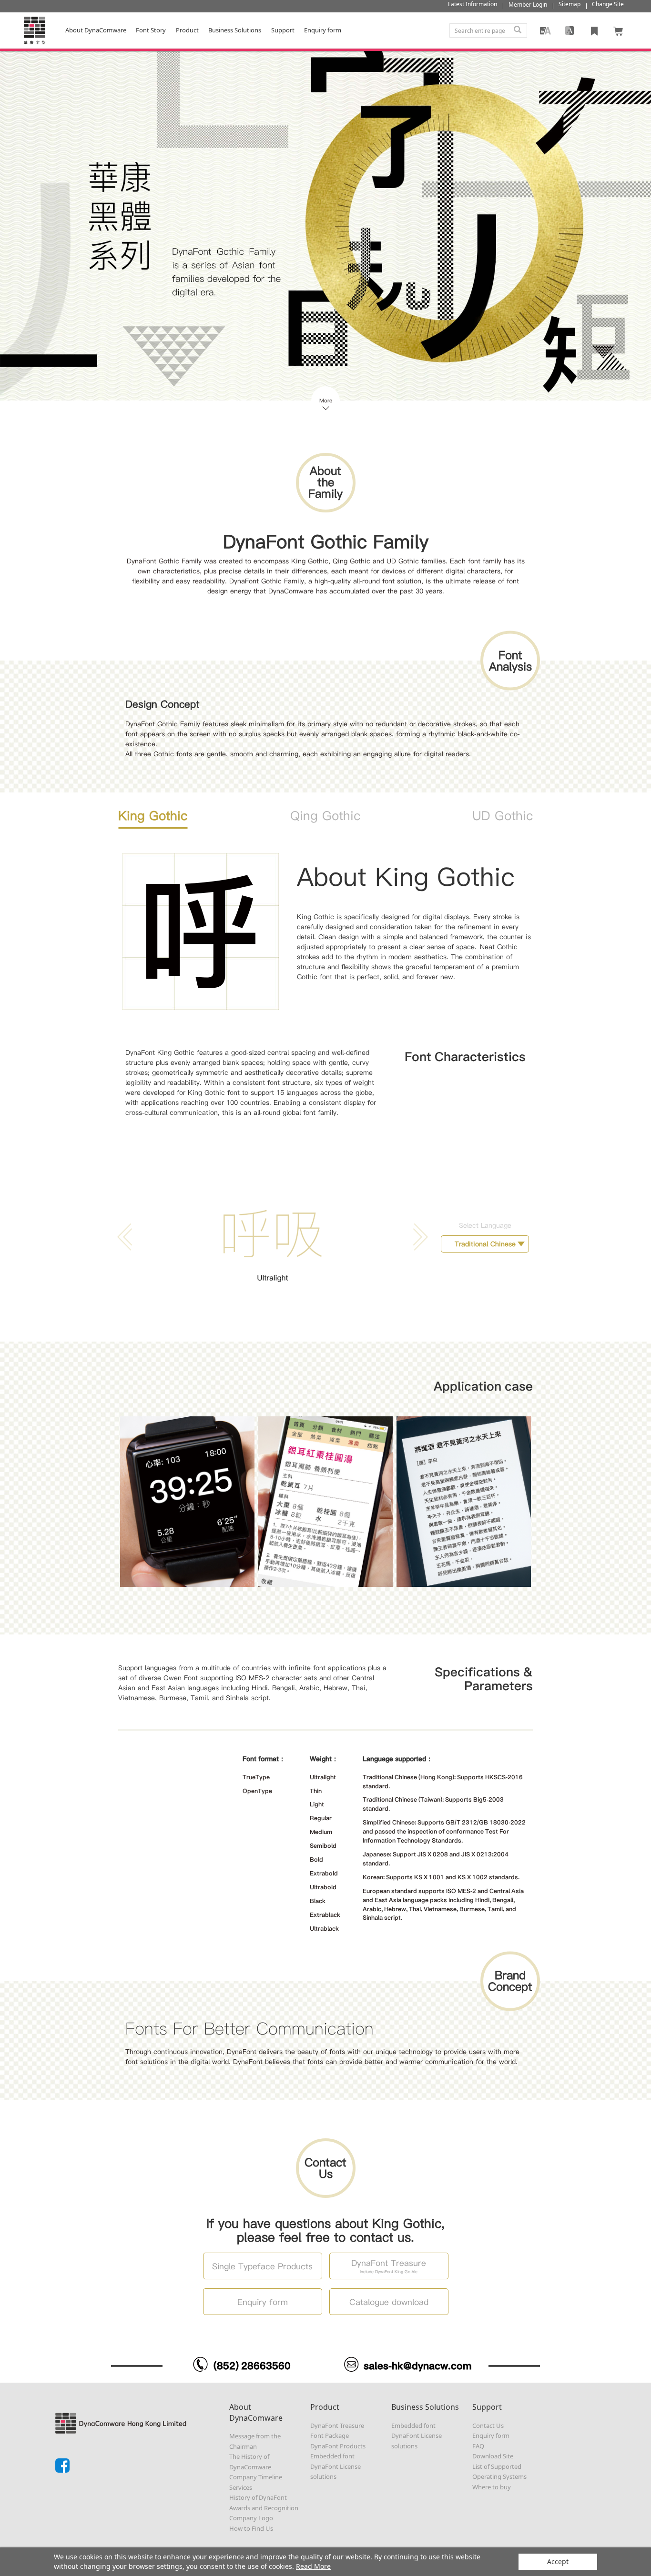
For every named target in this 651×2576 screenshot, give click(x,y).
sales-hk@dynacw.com (418, 2366)
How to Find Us (251, 2528)
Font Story (151, 30)
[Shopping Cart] (619, 30)
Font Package (330, 2436)
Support (283, 30)
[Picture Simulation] (545, 30)
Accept (558, 2561)
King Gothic (153, 816)
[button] (419, 1237)
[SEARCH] (518, 30)
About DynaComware (96, 30)
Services (241, 2487)
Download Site (493, 2456)
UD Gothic (503, 816)
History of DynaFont (258, 2497)
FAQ (478, 2446)
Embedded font (332, 2456)
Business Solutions (235, 30)
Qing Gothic (325, 816)
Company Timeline (256, 2477)
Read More (313, 2566)
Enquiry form (491, 2436)
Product (187, 30)
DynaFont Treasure (337, 2426)
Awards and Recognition (264, 2508)
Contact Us (488, 2426)
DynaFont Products (338, 2446)
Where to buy (492, 2487)
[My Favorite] (594, 30)
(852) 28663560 (252, 2366)
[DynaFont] (34, 30)
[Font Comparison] (570, 30)
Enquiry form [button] (323, 30)
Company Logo (251, 2518)
